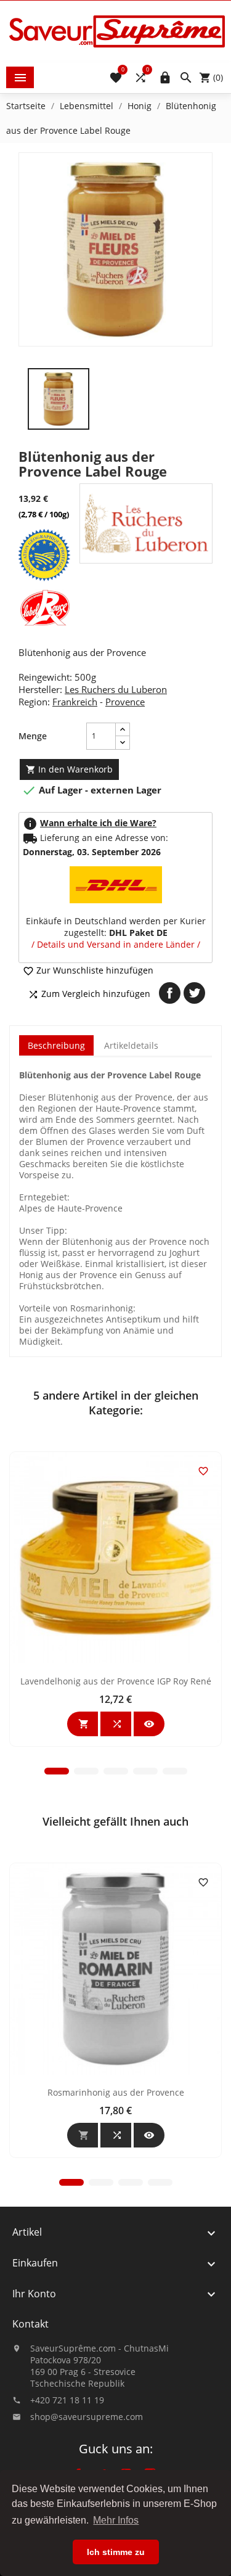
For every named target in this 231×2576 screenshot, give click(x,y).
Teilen (170, 993)
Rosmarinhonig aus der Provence (116, 2092)
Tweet (194, 993)
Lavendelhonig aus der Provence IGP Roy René (116, 1681)
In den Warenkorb (69, 769)
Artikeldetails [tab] (131, 1045)
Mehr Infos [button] (116, 2520)
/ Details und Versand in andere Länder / (116, 944)
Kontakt (30, 2324)
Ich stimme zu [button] (116, 2552)
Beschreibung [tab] (56, 1045)
